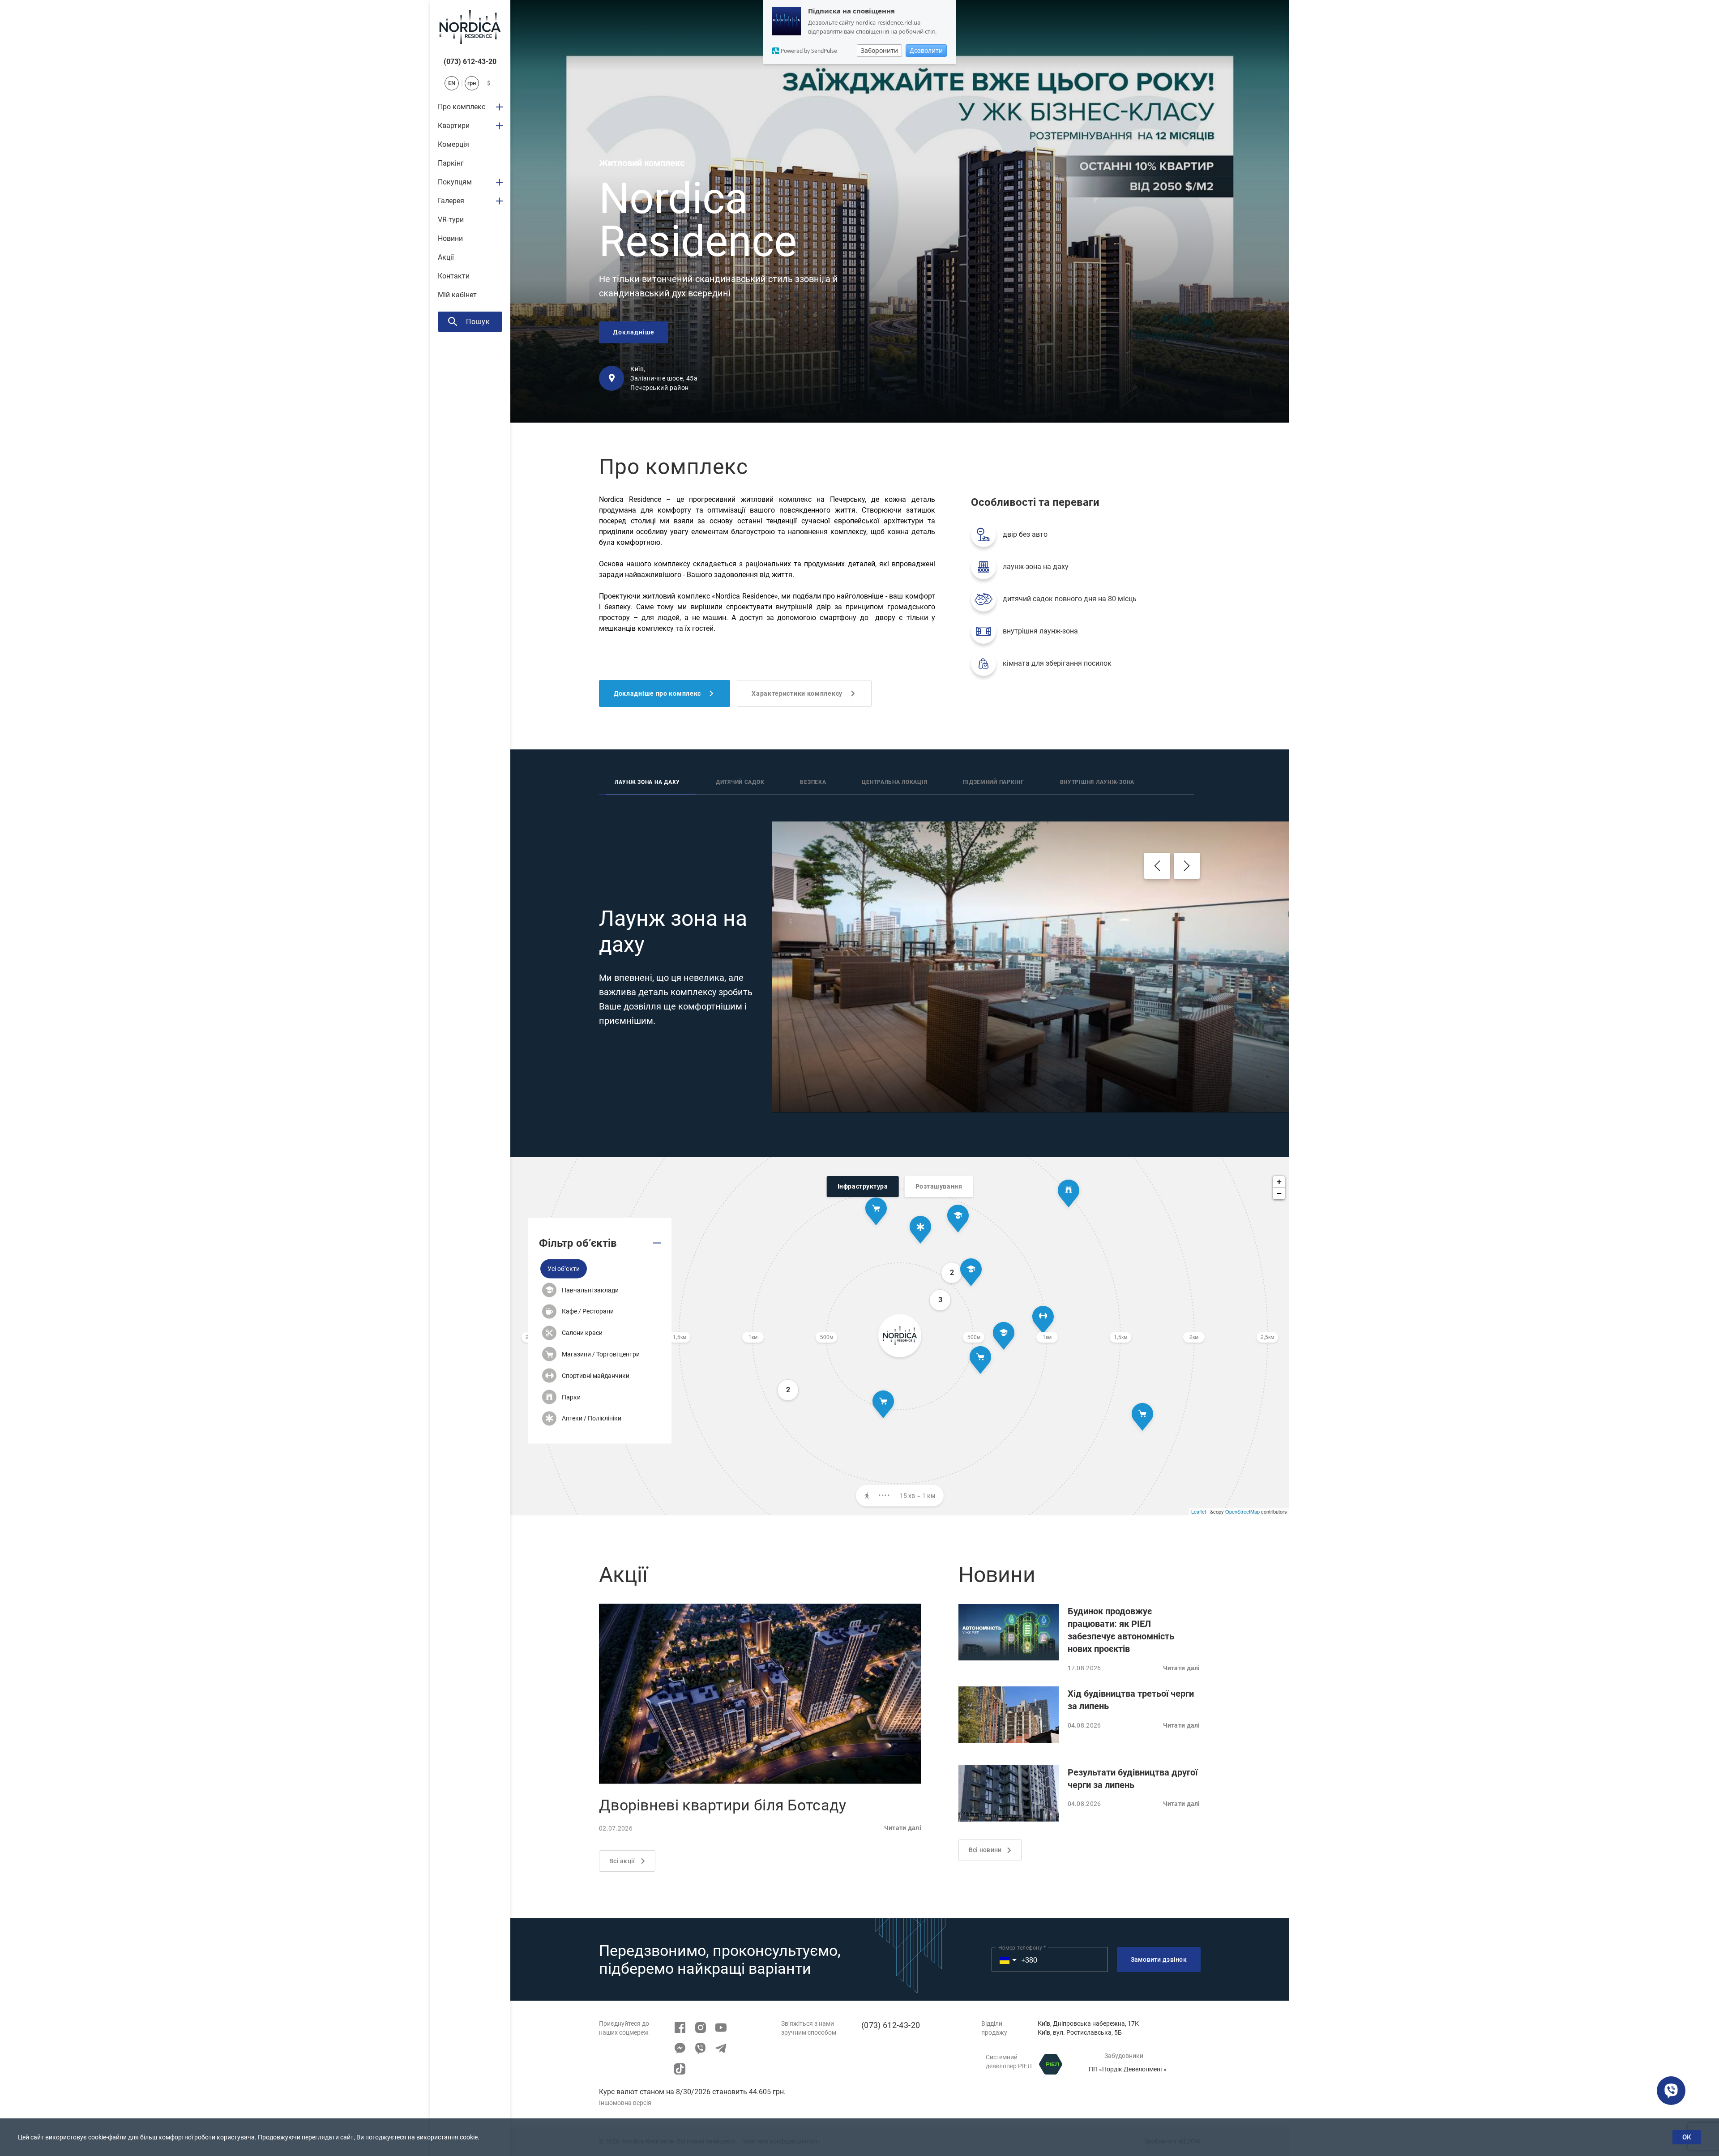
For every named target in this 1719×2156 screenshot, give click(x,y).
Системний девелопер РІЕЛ (1009, 2062)
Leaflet (1199, 1511)
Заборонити (879, 50)
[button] (564, 1268)
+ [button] (1279, 1182)
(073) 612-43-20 (470, 62)
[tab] (647, 783)
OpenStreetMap (1242, 1511)
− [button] (1279, 1193)
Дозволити (926, 50)
